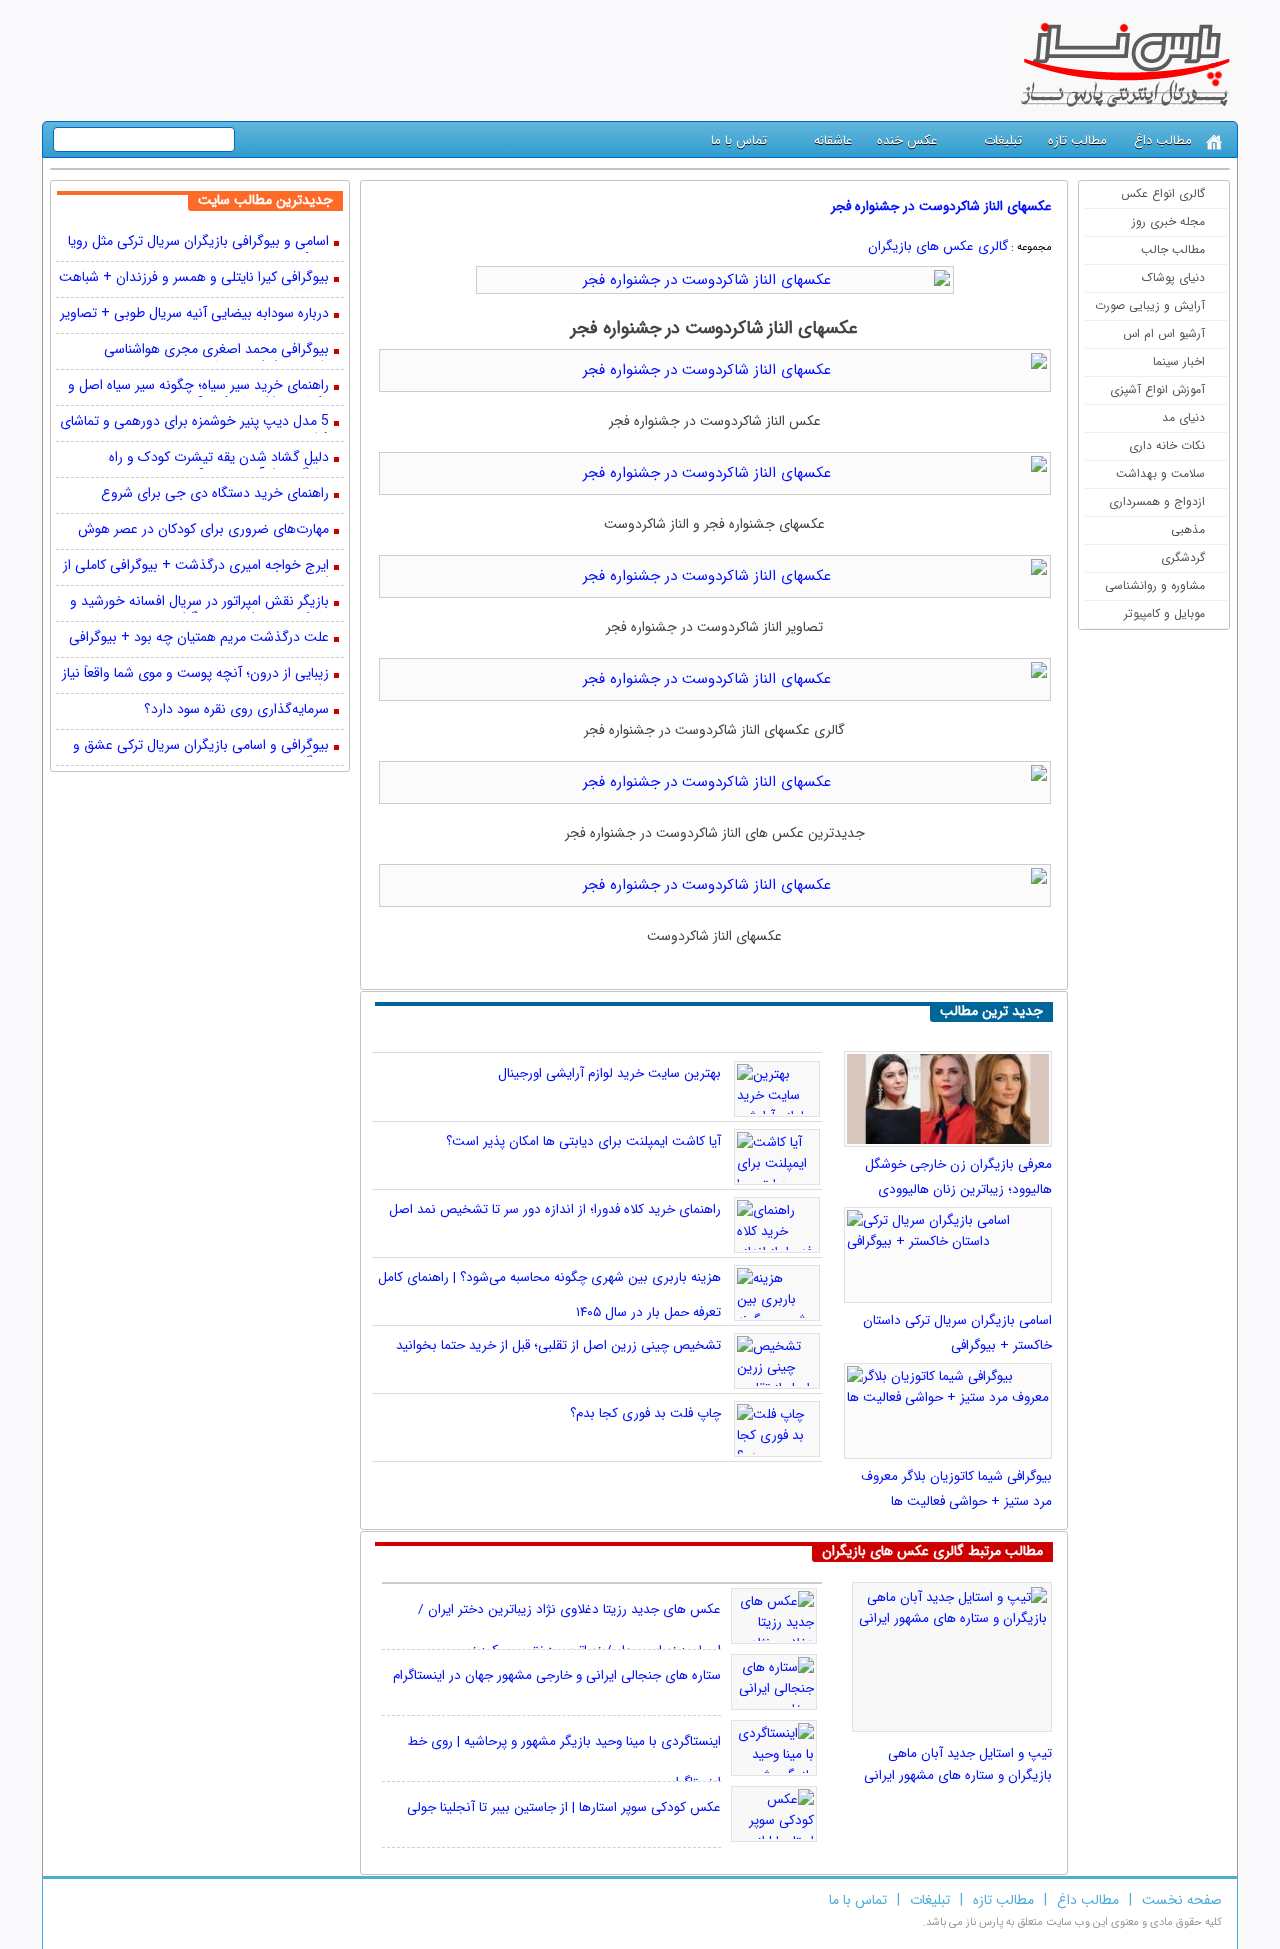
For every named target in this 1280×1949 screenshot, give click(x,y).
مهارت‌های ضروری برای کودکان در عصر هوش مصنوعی (203, 531)
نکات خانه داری (1167, 445)
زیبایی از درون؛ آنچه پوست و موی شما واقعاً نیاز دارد (195, 675)
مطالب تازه (1077, 140)
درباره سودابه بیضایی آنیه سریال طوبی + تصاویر (194, 314)
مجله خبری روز (1168, 221)
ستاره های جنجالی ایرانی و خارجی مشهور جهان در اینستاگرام (557, 1675)
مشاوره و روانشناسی (1155, 585)
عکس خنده (907, 140)
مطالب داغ (1163, 140)
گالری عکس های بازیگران (938, 246)
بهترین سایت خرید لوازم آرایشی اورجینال (609, 1073)
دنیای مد (1183, 417)
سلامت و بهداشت (1160, 473)
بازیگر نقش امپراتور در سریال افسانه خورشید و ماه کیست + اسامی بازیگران (199, 603)
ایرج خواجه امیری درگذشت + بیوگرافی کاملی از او (196, 567)
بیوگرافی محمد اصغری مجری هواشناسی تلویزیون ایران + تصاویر (216, 351)
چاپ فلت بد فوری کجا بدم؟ (645, 1413)
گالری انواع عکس (1163, 193)
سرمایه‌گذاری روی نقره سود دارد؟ (236, 710)
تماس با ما (739, 140)
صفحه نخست (1182, 1900)
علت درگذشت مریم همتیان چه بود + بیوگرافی (199, 638)
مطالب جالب (1173, 249)
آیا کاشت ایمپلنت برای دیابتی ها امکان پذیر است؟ (583, 1141)
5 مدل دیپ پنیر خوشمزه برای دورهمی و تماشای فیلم (194, 423)
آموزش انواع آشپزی (1157, 389)
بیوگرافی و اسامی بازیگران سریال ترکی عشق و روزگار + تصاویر (201, 747)
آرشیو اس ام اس (1164, 333)
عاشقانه (833, 140)
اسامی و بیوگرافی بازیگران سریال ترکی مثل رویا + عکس (198, 243)
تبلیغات (1003, 140)
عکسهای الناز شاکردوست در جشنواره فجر (941, 206)
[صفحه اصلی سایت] (1214, 142)
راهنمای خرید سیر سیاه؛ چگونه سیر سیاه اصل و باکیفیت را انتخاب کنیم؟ (198, 387)
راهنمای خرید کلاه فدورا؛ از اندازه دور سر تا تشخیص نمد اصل (555, 1209)
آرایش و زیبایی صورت (1150, 305)
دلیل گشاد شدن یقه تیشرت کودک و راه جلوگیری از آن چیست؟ (219, 459)
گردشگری (1183, 557)
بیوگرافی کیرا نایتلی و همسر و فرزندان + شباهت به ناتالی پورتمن (194, 279)
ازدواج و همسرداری (1157, 501)
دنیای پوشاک (1173, 277)
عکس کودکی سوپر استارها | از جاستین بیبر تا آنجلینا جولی (564, 1807)
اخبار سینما (1179, 361)
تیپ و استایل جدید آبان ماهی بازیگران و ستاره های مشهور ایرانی (958, 1764)
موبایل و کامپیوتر (1164, 613)
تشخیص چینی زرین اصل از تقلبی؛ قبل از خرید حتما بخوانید (558, 1345)
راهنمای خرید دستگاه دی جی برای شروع (215, 494)
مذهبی (1188, 529)
